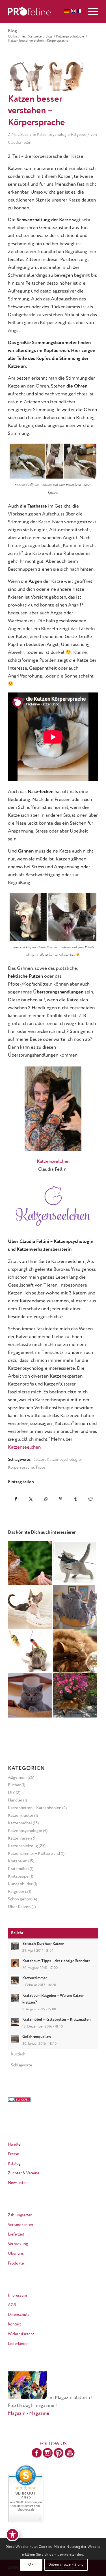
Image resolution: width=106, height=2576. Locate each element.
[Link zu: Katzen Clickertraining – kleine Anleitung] (30, 1563)
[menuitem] (90, 12)
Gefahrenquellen (37, 2037)
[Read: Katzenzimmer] (15, 1980)
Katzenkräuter (21, 1815)
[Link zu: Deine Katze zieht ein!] (30, 1607)
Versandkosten (20, 2225)
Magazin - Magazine (29, 2414)
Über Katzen (19, 1907)
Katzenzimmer (35, 1978)
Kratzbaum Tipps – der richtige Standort (56, 1961)
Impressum (17, 2296)
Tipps (40, 1467)
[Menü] (90, 12)
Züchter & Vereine (24, 2173)
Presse (13, 2154)
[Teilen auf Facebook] (16, 1499)
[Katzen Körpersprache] (46, 76)
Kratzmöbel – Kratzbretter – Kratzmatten (57, 2020)
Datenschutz (19, 2315)
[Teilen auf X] (31, 1499)
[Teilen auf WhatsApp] (46, 1499)
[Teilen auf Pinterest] (60, 1499)
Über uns (16, 2254)
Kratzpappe (18, 1876)
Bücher (14, 1785)
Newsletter (17, 2183)
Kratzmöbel (18, 1869)
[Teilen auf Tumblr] (75, 1499)
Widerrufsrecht (21, 2334)
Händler (15, 1800)
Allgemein (17, 1777)
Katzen (39, 1459)
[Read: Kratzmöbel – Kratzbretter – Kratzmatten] (15, 2022)
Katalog (14, 2164)
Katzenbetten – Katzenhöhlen (35, 1808)
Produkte (16, 2263)
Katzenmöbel (20, 1823)
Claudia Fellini (20, 143)
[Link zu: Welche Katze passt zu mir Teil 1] (75, 1607)
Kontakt (15, 2324)
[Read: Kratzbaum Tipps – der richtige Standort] (15, 1963)
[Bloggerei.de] (19, 2100)
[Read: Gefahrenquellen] (15, 2039)
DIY (11, 1793)
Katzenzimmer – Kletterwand (34, 1854)
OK (31, 2565)
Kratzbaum (18, 1861)
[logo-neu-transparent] (44, 12)
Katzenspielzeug (23, 1846)
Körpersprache (21, 1467)
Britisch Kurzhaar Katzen (43, 1944)
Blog (12, 31)
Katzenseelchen (53, 1162)
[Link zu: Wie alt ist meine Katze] (30, 1695)
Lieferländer (18, 2344)
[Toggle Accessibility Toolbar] (12, 2535)
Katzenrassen (20, 1838)
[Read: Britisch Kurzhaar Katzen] (15, 1946)
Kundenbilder (20, 1884)
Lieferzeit (16, 2234)
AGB (12, 2305)
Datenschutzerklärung (66, 2565)
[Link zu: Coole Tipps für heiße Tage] (75, 1695)
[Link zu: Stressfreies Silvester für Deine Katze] (75, 1651)
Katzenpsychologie (53, 135)
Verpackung (18, 2244)
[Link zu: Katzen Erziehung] (75, 1563)
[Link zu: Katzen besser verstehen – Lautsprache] (30, 1651)
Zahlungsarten (20, 2215)
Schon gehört (20, 1899)
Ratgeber (79, 135)
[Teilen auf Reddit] (90, 1499)
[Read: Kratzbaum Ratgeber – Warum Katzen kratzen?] (15, 1998)
